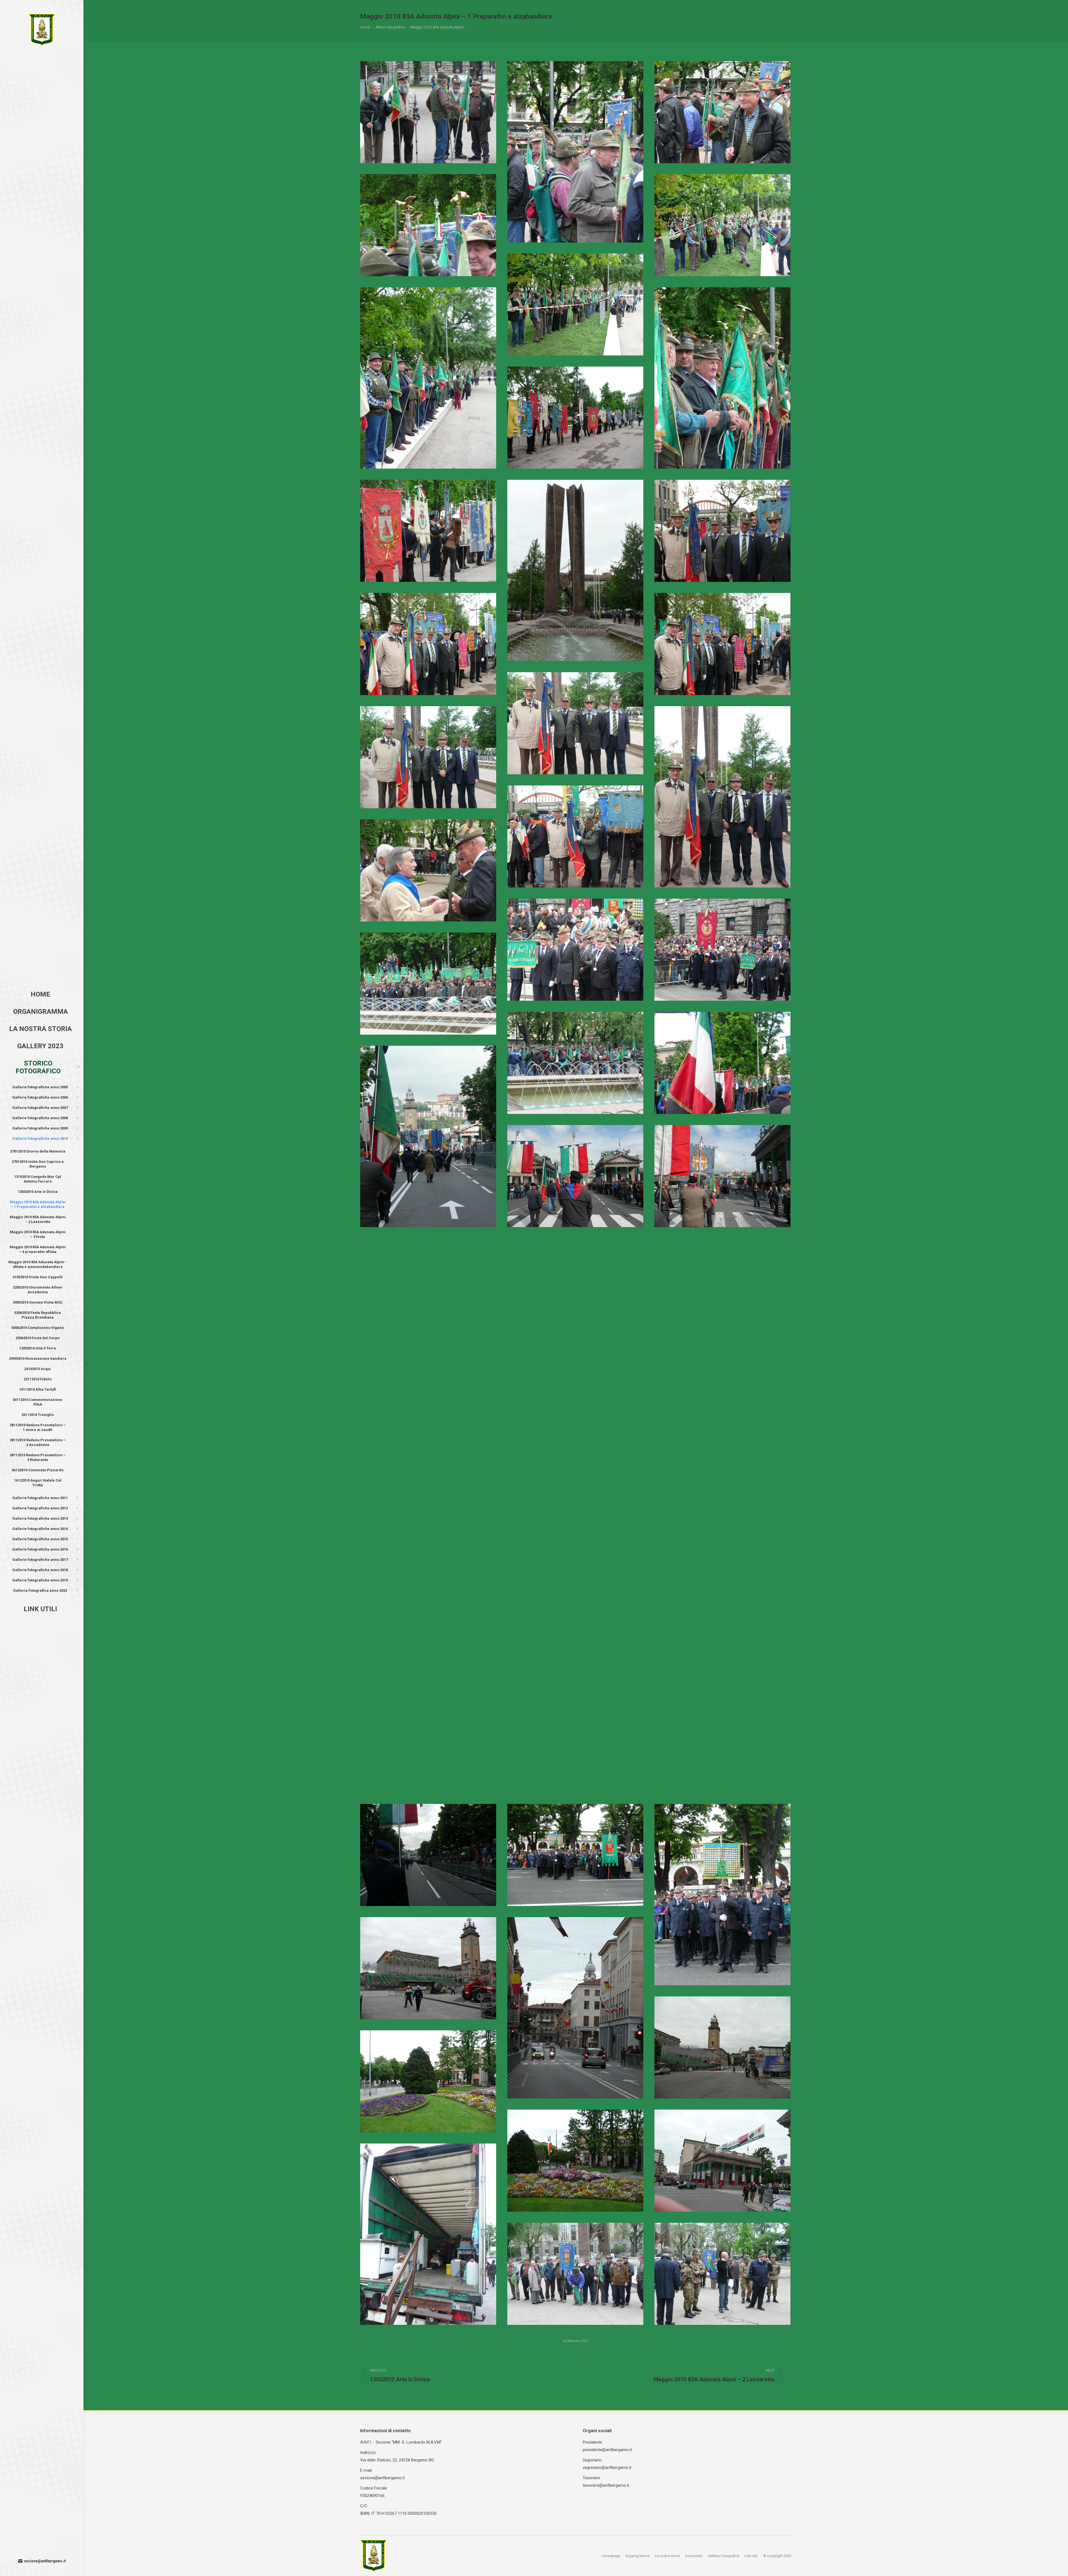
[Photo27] (575, 836)
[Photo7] (428, 2234)
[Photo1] (575, 2008)
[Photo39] (428, 1289)
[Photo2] (428, 1968)
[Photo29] (575, 950)
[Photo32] (575, 1063)
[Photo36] (722, 1176)
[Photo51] (428, 1742)
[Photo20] (575, 570)
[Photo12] (722, 112)
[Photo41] (722, 1402)
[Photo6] (722, 2161)
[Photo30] (722, 950)
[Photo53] (722, 1895)
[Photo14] (722, 225)
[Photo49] (575, 1742)
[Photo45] (428, 1515)
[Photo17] (722, 378)
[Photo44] (722, 1515)
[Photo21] (722, 531)
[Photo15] (575, 304)
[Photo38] (722, 1289)
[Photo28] (428, 870)
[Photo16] (428, 378)
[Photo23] (722, 644)
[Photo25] (428, 757)
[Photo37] (575, 1289)
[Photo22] (428, 644)
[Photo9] (722, 2274)
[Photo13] (428, 225)
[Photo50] (722, 1742)
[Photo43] (575, 1515)
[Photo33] (722, 1063)
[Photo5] (575, 2161)
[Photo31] (428, 984)
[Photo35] (575, 1176)
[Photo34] (428, 1136)
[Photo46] (575, 1629)
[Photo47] (722, 1629)
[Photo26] (722, 797)
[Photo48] (428, 1629)
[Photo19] (428, 531)
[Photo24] (575, 723)
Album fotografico (390, 27)
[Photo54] (428, 1855)
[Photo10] (428, 112)
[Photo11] (575, 152)
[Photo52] (575, 1855)
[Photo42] (428, 1402)
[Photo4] (428, 2081)
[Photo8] (575, 2274)
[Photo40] (575, 1402)
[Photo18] (575, 418)
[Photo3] (722, 2047)
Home (365, 27)
